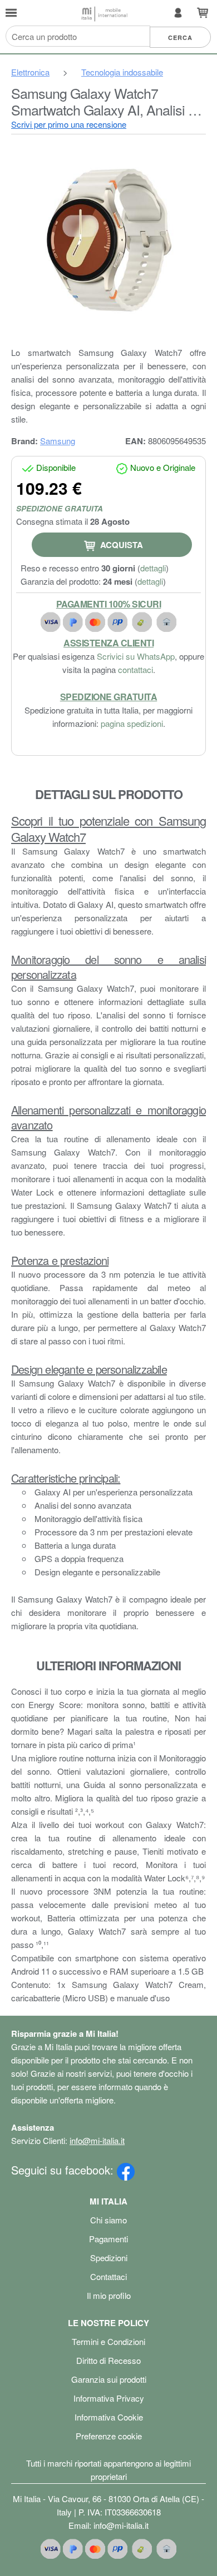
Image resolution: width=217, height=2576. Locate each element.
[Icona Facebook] (126, 2170)
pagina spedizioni (132, 723)
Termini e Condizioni (108, 2341)
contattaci (135, 669)
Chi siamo (108, 2220)
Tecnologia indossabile (122, 72)
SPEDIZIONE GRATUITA (60, 508)
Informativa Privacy (109, 2398)
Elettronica (30, 72)
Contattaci (108, 2276)
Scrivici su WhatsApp (136, 656)
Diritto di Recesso (108, 2360)
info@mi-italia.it (97, 2140)
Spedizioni (109, 2258)
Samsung (58, 441)
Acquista (120, 545)
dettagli (153, 568)
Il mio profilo (109, 2295)
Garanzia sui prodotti (109, 2379)
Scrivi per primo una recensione (69, 124)
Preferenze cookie (109, 2436)
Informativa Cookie (109, 2417)
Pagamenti (108, 2239)
